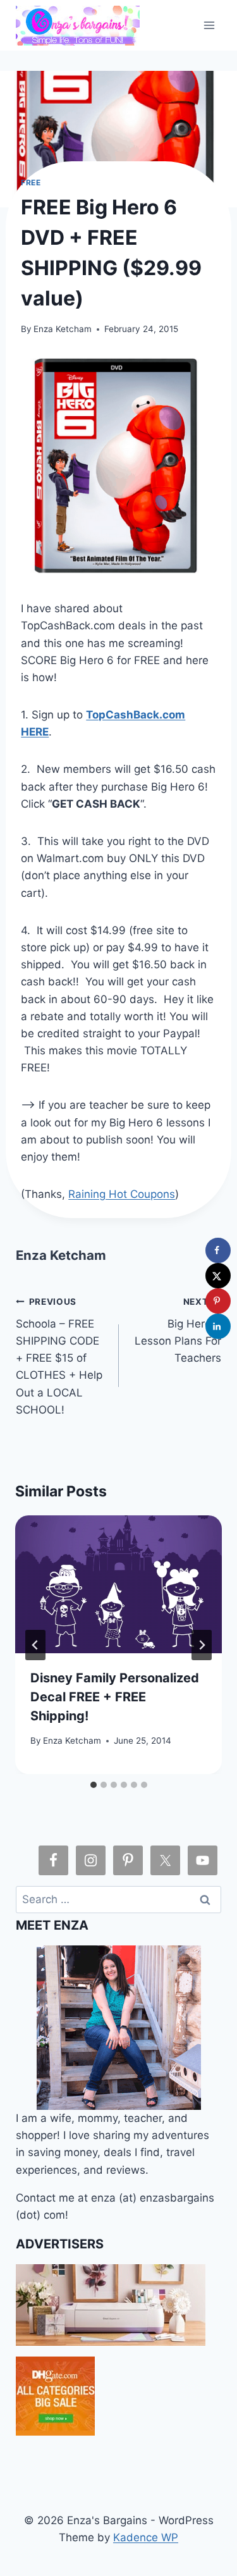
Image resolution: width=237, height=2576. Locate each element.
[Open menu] (210, 25)
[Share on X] (218, 1276)
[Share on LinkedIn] (218, 1326)
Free (31, 182)
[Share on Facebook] (218, 1250)
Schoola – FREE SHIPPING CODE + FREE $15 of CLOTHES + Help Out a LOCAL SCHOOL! (59, 1356)
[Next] (202, 1645)
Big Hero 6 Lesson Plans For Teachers (178, 1330)
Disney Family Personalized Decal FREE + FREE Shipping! (115, 1697)
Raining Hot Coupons (122, 1194)
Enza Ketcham (63, 329)
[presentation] (118, 1584)
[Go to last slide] (35, 1645)
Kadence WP (146, 2537)
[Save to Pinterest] (218, 1301)
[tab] (94, 1785)
